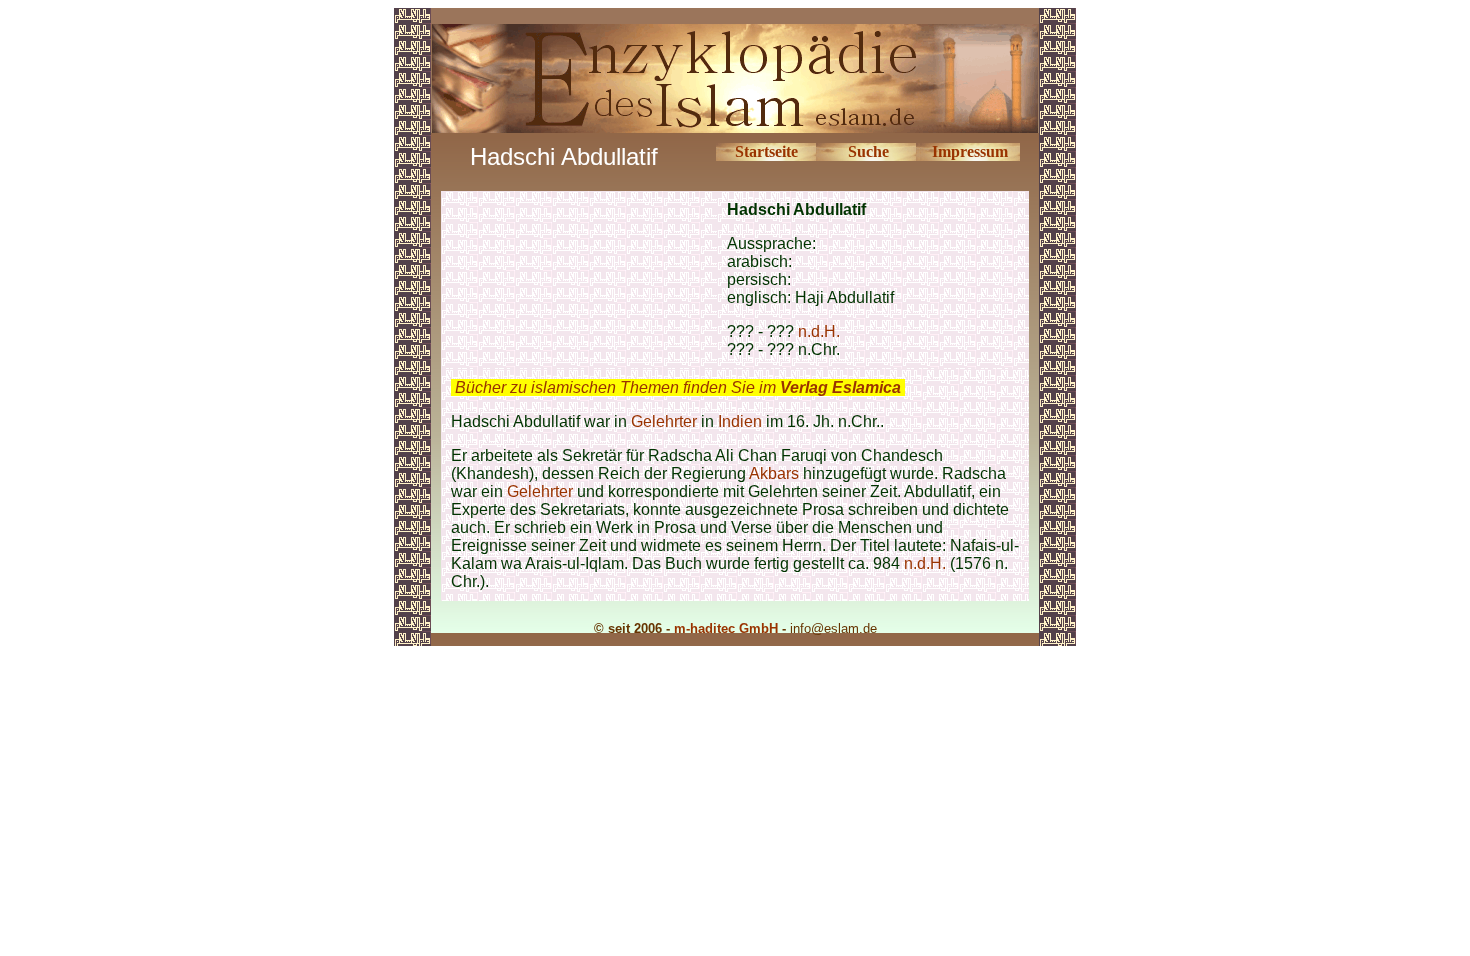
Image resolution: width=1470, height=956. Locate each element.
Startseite (766, 151)
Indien (740, 421)
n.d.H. (819, 331)
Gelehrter (664, 421)
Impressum (970, 151)
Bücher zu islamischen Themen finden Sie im (678, 387)
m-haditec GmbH (726, 628)
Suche (868, 151)
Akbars (774, 473)
